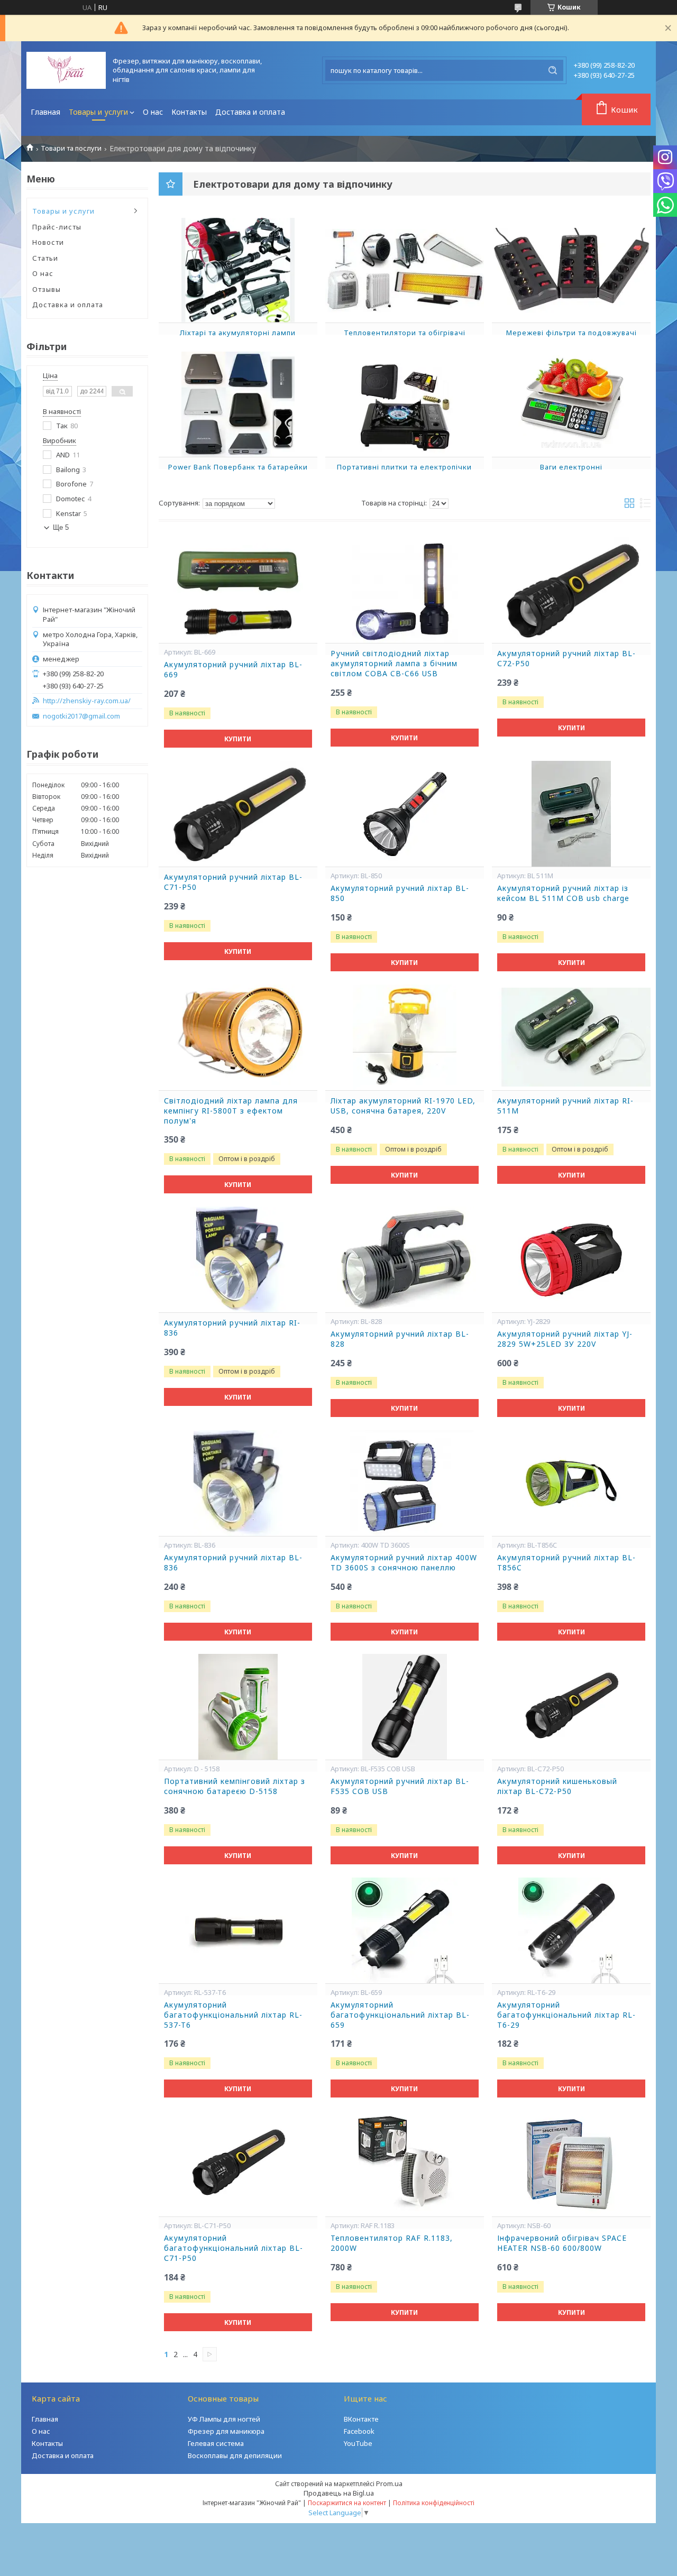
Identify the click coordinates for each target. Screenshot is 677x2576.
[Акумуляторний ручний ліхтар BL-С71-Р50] (238, 814)
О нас (153, 112)
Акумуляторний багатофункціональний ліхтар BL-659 (400, 2015)
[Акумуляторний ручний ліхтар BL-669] (238, 590)
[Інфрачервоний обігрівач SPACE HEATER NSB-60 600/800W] (571, 2164)
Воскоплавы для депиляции (235, 2455)
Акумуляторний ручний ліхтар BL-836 (233, 1563)
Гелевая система (216, 2443)
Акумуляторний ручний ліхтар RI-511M (565, 1106)
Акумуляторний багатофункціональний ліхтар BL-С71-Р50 (234, 2248)
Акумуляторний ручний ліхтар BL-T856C (566, 1563)
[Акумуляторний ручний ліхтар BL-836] (238, 1483)
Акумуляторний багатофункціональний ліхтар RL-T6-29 (566, 2015)
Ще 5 (61, 527)
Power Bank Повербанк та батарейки (238, 467)
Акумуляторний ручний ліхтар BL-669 (233, 670)
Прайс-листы (57, 227)
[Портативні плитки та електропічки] (405, 404)
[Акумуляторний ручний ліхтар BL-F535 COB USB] (405, 1707)
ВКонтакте (361, 2419)
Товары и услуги (98, 112)
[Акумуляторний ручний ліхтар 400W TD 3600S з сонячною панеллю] (405, 1483)
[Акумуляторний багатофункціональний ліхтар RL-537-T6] (238, 1930)
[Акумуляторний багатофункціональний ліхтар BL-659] (405, 1930)
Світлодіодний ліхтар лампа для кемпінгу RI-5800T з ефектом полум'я (231, 1111)
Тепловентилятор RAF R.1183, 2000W (392, 2243)
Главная (45, 112)
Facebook (359, 2431)
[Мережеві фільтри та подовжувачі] (571, 270)
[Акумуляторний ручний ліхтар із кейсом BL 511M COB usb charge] (571, 814)
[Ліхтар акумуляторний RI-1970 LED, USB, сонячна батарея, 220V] (405, 1037)
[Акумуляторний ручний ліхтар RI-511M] (571, 1037)
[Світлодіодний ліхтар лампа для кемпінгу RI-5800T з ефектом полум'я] (238, 1037)
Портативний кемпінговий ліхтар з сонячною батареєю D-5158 (235, 1786)
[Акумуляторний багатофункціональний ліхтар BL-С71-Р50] (238, 2164)
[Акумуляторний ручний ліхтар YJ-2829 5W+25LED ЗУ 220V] (571, 1259)
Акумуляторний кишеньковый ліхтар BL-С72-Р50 (557, 1786)
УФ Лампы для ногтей (224, 2419)
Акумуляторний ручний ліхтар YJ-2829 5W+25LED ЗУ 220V (565, 1339)
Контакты (189, 112)
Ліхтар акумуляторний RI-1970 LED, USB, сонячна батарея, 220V (403, 1106)
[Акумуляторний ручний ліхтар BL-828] (405, 1259)
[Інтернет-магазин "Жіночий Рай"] (66, 70)
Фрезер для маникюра (226, 2431)
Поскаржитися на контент (347, 2503)
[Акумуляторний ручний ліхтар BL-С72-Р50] (571, 590)
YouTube (358, 2443)
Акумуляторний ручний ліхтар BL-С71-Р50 (233, 882)
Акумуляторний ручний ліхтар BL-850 (400, 893)
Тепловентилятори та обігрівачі (405, 333)
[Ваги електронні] (571, 404)
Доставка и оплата (250, 112)
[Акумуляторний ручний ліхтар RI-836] (238, 1259)
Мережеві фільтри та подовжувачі (571, 333)
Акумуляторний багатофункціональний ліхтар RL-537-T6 (233, 2015)
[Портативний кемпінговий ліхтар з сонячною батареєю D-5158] (238, 1707)
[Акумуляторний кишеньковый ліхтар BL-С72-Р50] (571, 1707)
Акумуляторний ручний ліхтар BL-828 (400, 1339)
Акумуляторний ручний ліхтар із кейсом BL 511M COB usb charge (563, 893)
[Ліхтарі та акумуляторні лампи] (238, 270)
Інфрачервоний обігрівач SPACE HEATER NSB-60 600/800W (562, 2243)
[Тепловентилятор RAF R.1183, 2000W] (405, 2164)
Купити (238, 739)
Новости (48, 242)
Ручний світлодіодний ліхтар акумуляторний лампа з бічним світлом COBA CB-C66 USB (394, 664)
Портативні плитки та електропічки (404, 467)
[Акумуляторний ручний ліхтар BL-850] (405, 814)
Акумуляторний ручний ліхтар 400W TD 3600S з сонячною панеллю (404, 1563)
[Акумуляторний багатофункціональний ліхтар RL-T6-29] (571, 1930)
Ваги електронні (571, 467)
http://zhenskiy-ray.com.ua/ (87, 701)
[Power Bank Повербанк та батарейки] (238, 404)
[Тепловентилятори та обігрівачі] (405, 270)
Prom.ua (389, 2483)
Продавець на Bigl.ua (339, 2493)
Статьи (45, 258)
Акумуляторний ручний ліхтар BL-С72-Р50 (566, 659)
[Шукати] (553, 70)
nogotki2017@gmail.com (81, 716)
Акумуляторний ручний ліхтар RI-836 (232, 1328)
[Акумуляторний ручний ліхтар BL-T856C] (571, 1483)
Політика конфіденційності (434, 2503)
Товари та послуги (71, 148)
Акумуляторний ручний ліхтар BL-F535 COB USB (400, 1786)
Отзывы (47, 289)
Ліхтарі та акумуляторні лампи (238, 333)
